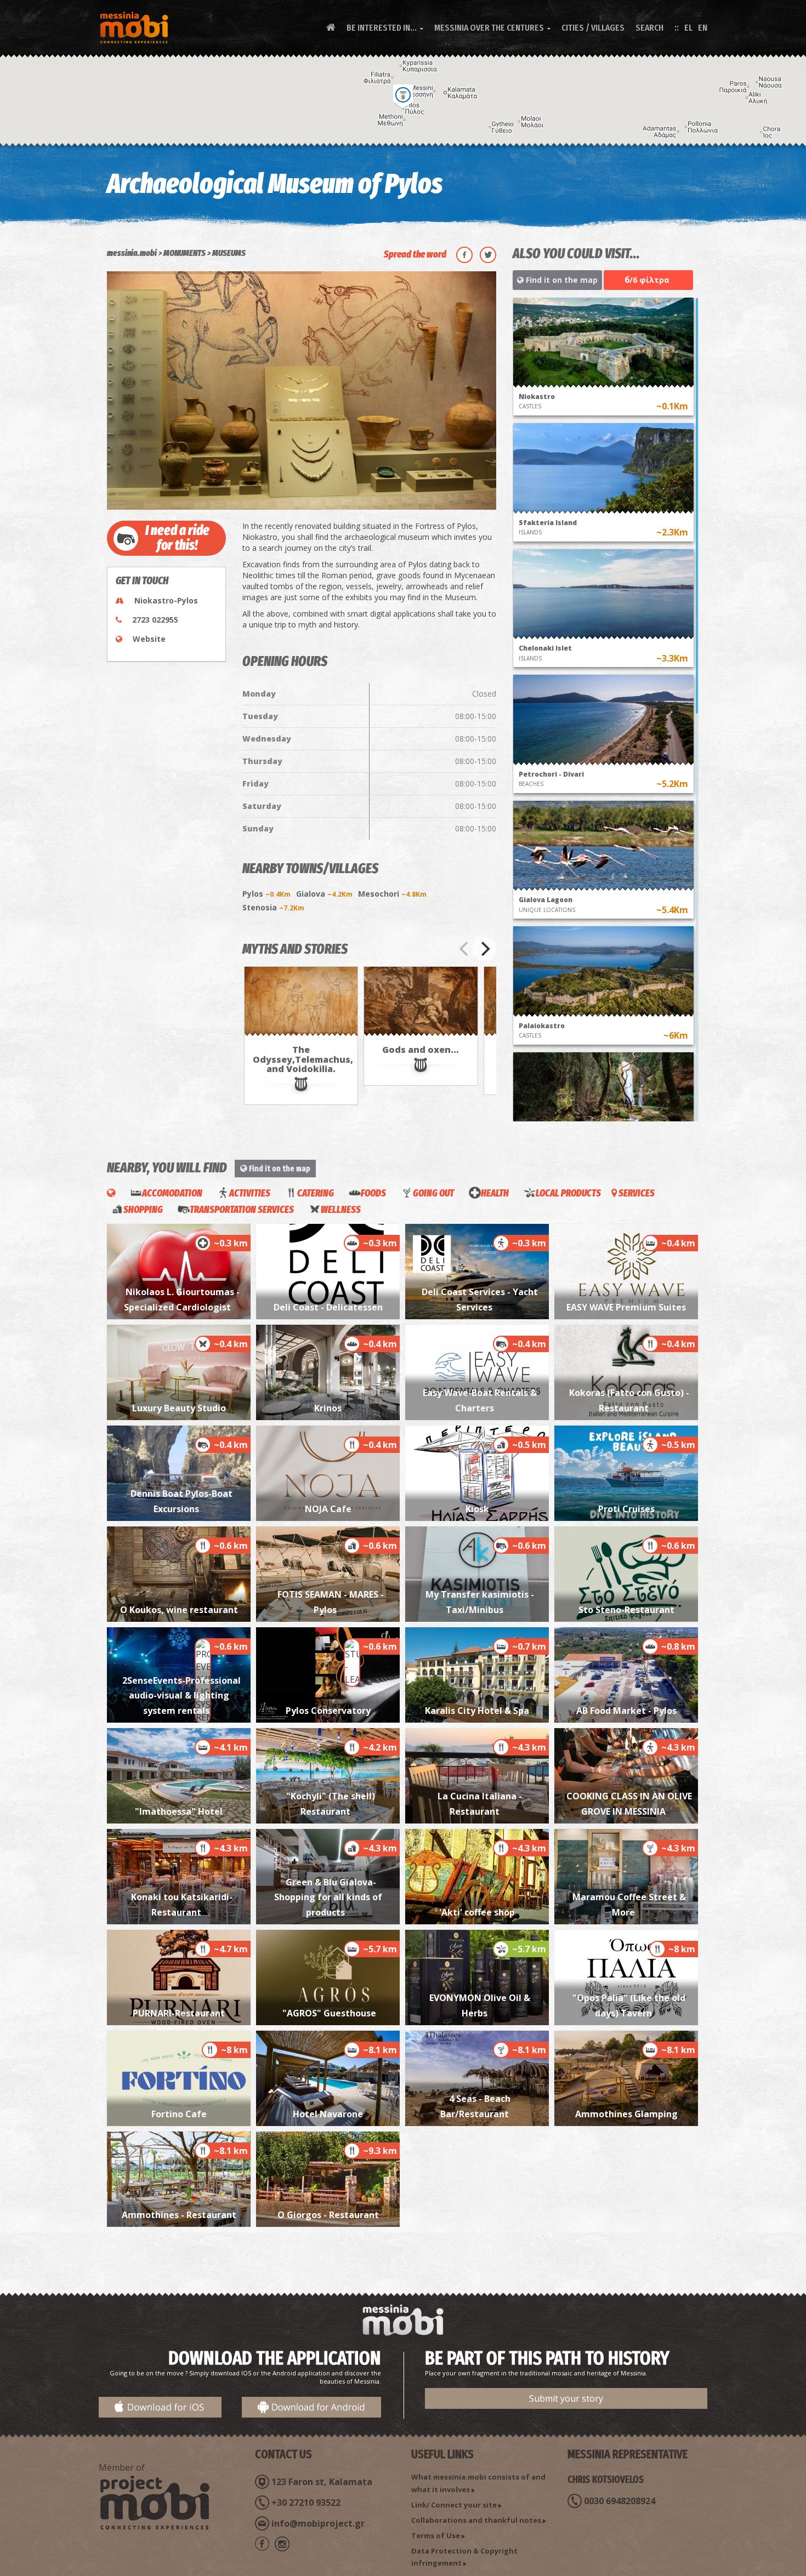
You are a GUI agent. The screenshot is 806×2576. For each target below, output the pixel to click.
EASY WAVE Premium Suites (626, 1307)
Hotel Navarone (328, 2114)
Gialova (324, 894)
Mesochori (392, 894)
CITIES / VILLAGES (593, 28)
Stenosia (273, 907)
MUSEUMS (229, 253)
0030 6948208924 (620, 2501)
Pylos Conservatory (328, 1711)
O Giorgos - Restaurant (328, 2215)
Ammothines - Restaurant (179, 2215)
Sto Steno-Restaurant (626, 1610)
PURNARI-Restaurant (179, 2013)
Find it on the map (561, 280)
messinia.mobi (132, 253)
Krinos (328, 1408)
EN (703, 28)
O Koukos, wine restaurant (179, 1610)
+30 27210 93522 (306, 2503)
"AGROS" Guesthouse (328, 2013)
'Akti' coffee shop (477, 1912)
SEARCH (649, 28)
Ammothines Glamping (626, 2114)
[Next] (484, 949)
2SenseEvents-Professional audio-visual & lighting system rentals (181, 1696)
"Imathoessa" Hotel (179, 1811)
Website (149, 639)
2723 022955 (155, 620)
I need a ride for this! (177, 538)
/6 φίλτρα (647, 280)
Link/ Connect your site (454, 2505)
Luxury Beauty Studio (179, 1408)
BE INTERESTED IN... (385, 28)
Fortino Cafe (179, 2114)
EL (688, 28)
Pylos (266, 894)
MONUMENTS (185, 253)
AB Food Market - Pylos (626, 1711)
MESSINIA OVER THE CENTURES (492, 28)
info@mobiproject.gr (318, 2523)
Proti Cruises (626, 1509)
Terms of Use (436, 2535)
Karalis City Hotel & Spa (477, 1711)
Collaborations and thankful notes (476, 2520)
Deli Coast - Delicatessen (328, 1307)
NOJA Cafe (328, 1509)
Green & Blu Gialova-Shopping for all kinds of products (328, 1897)
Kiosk (477, 1509)
